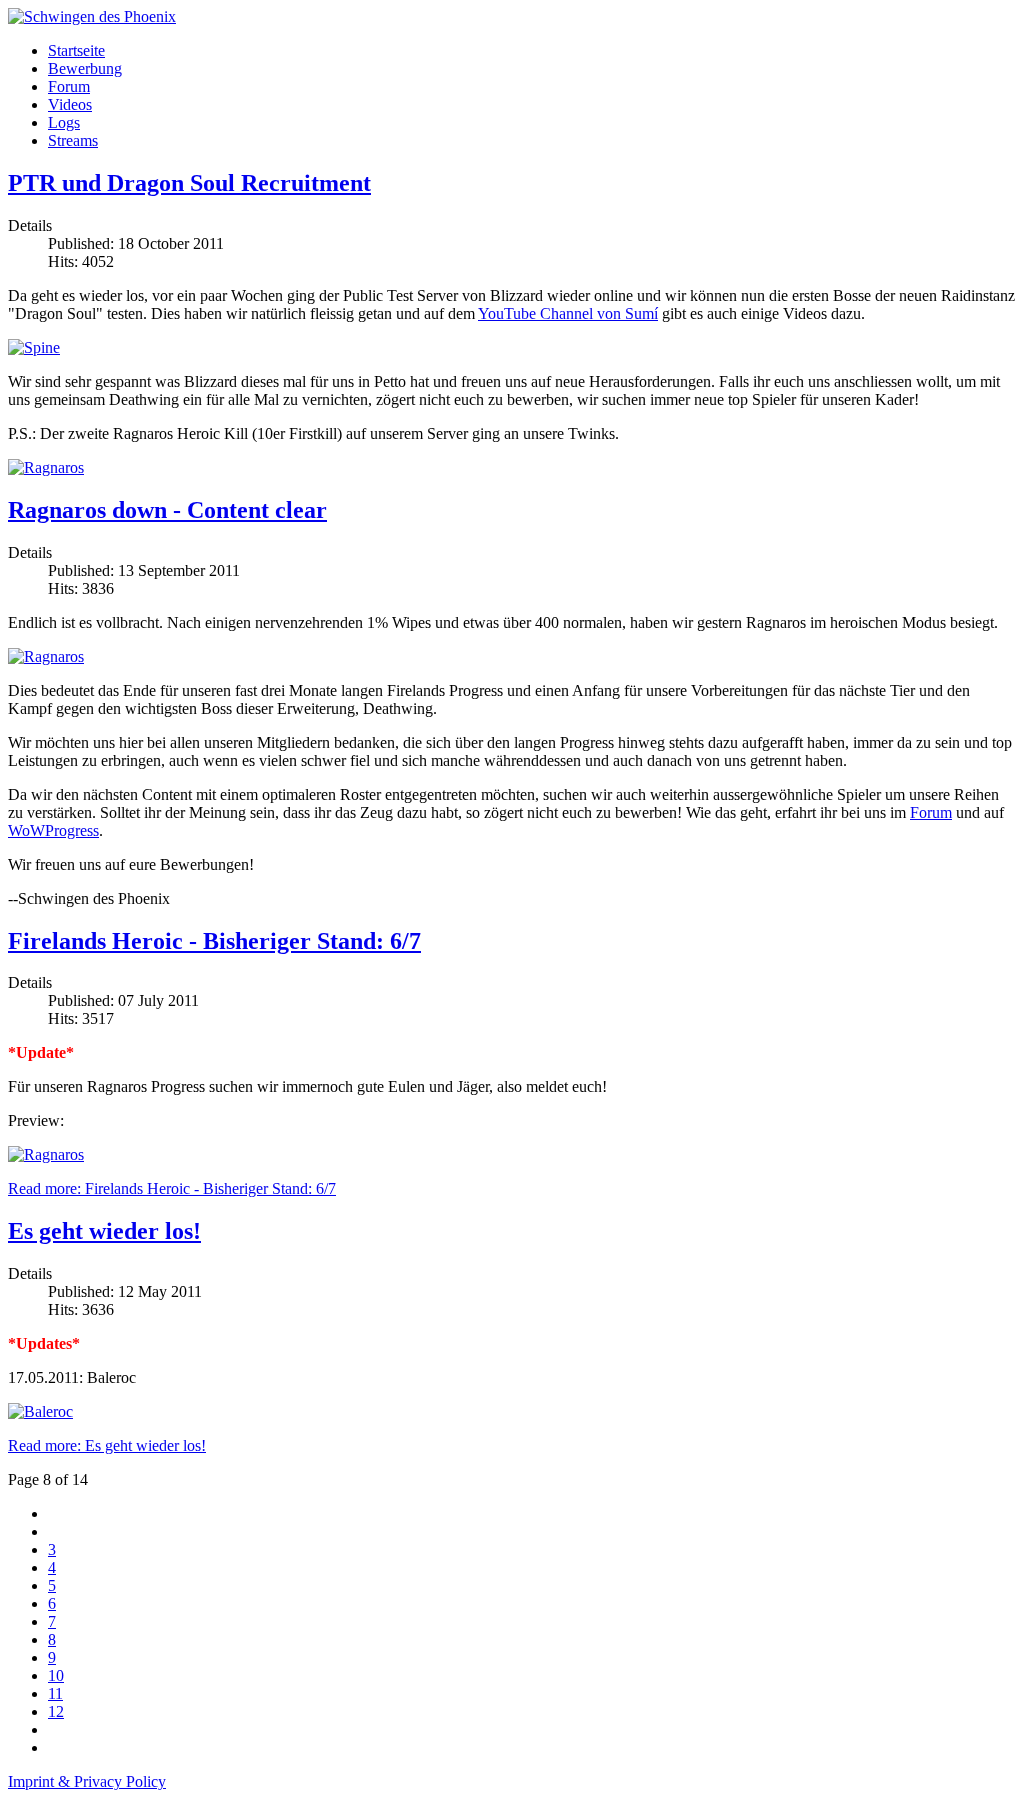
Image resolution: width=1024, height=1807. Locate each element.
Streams (73, 140)
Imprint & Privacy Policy (87, 1781)
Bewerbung (85, 68)
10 (56, 1675)
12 (56, 1711)
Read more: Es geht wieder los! (107, 1445)
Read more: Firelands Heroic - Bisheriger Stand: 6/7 (172, 1188)
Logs (64, 122)
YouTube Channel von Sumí (568, 313)
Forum (69, 86)
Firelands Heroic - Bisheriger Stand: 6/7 (214, 941)
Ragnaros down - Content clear (167, 510)
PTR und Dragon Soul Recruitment (189, 183)
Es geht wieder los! (104, 1231)
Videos (70, 104)
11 (55, 1693)
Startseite (76, 50)
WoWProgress (53, 830)
